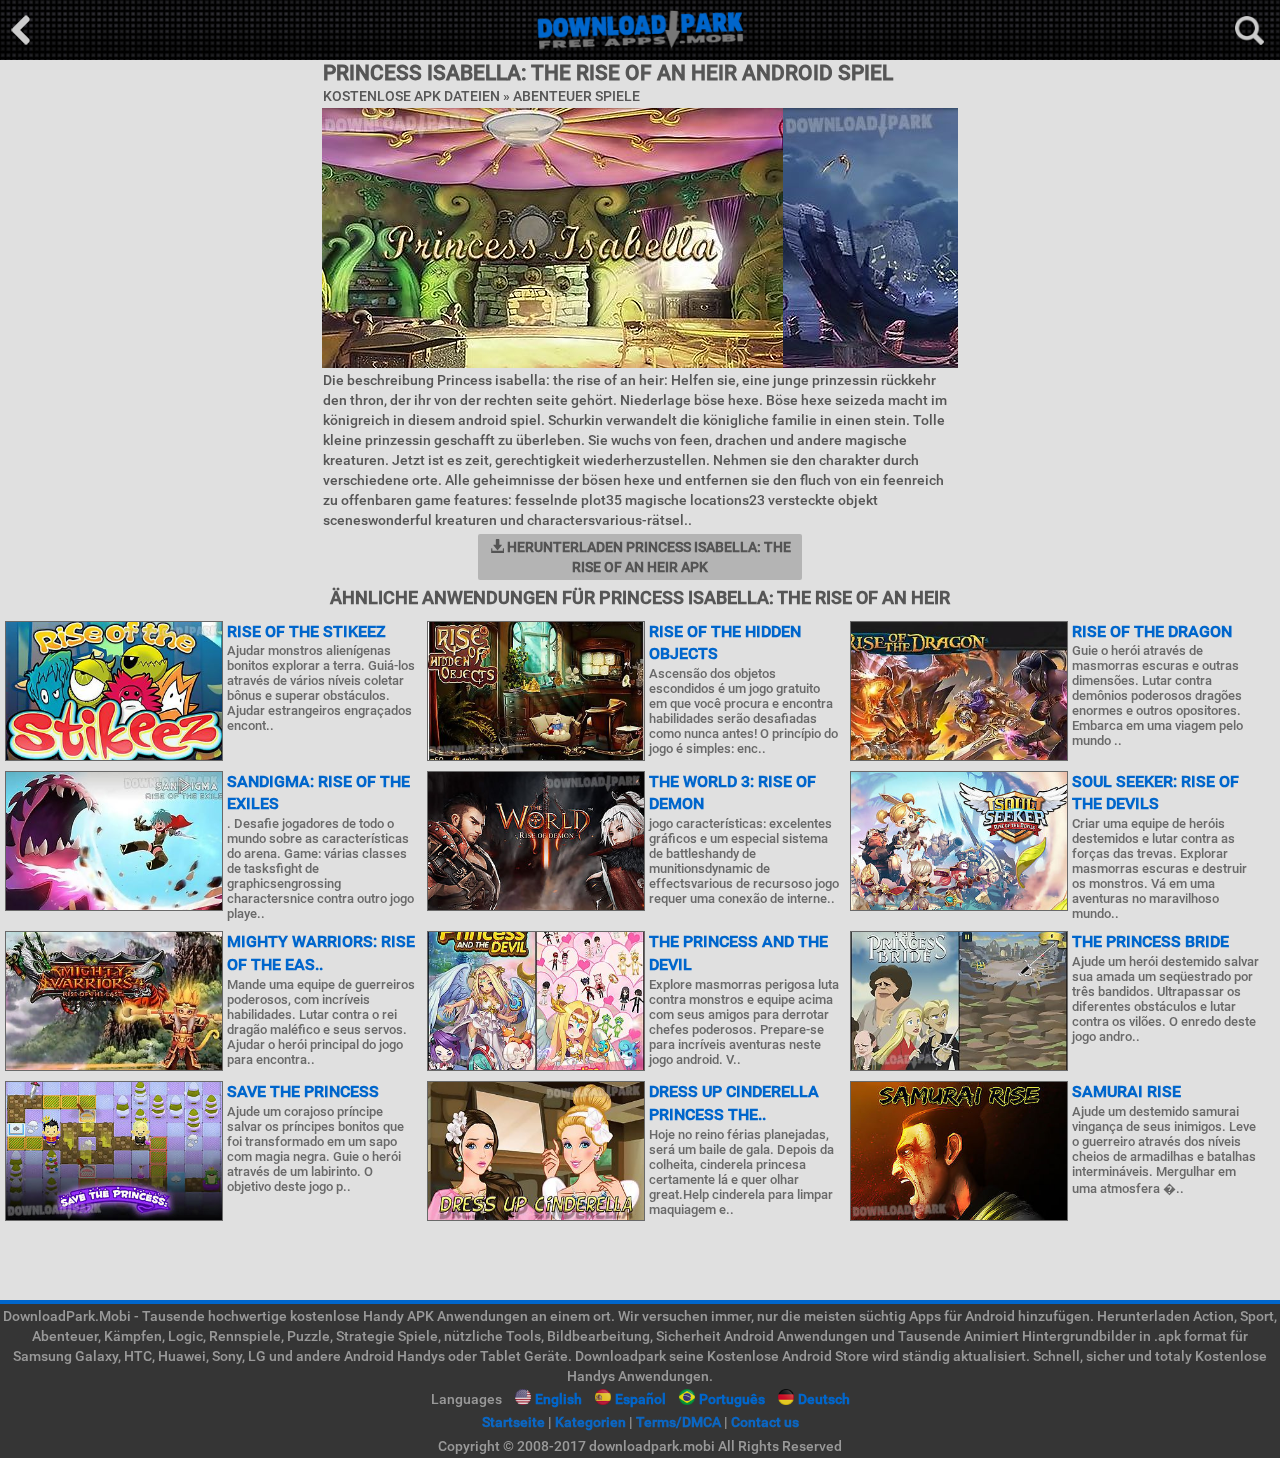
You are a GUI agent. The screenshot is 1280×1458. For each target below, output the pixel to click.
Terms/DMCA (678, 1422)
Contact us (765, 1422)
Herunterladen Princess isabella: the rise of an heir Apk (647, 557)
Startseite (513, 1422)
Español (640, 1399)
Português (732, 1399)
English (558, 1399)
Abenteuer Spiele (576, 96)
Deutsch (824, 1399)
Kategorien (590, 1422)
